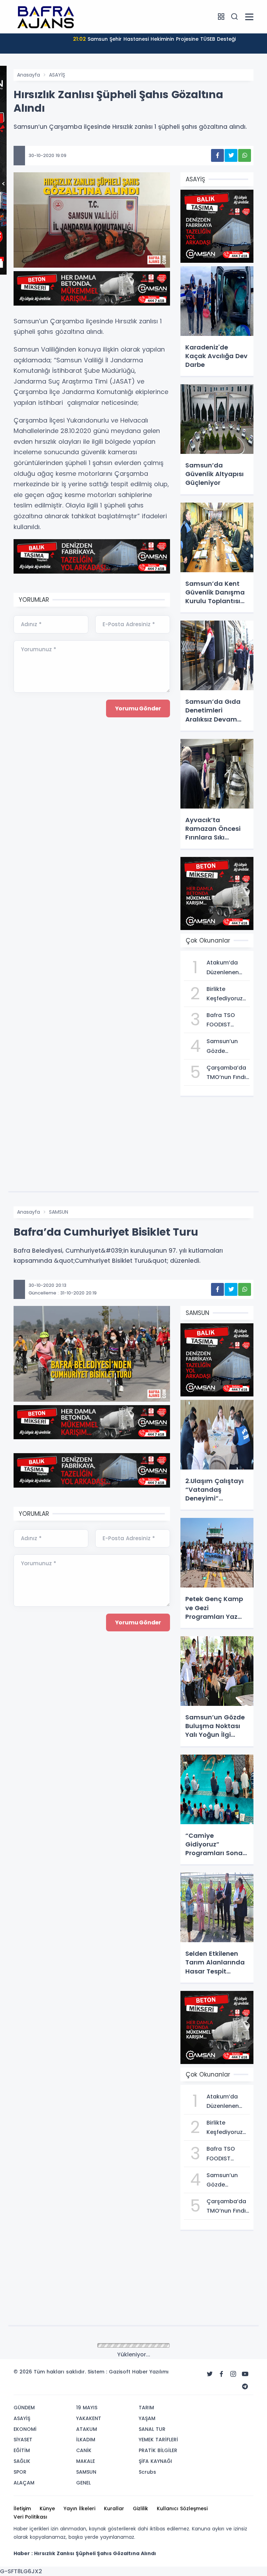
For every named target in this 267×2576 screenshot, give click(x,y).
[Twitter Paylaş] (231, 155)
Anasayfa (29, 75)
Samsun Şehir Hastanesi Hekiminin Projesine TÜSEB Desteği (154, 39)
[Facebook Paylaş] (217, 155)
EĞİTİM (57, 2346)
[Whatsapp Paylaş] (245, 155)
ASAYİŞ (57, 75)
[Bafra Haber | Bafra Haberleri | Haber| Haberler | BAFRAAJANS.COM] (48, 16)
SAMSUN (59, 1212)
